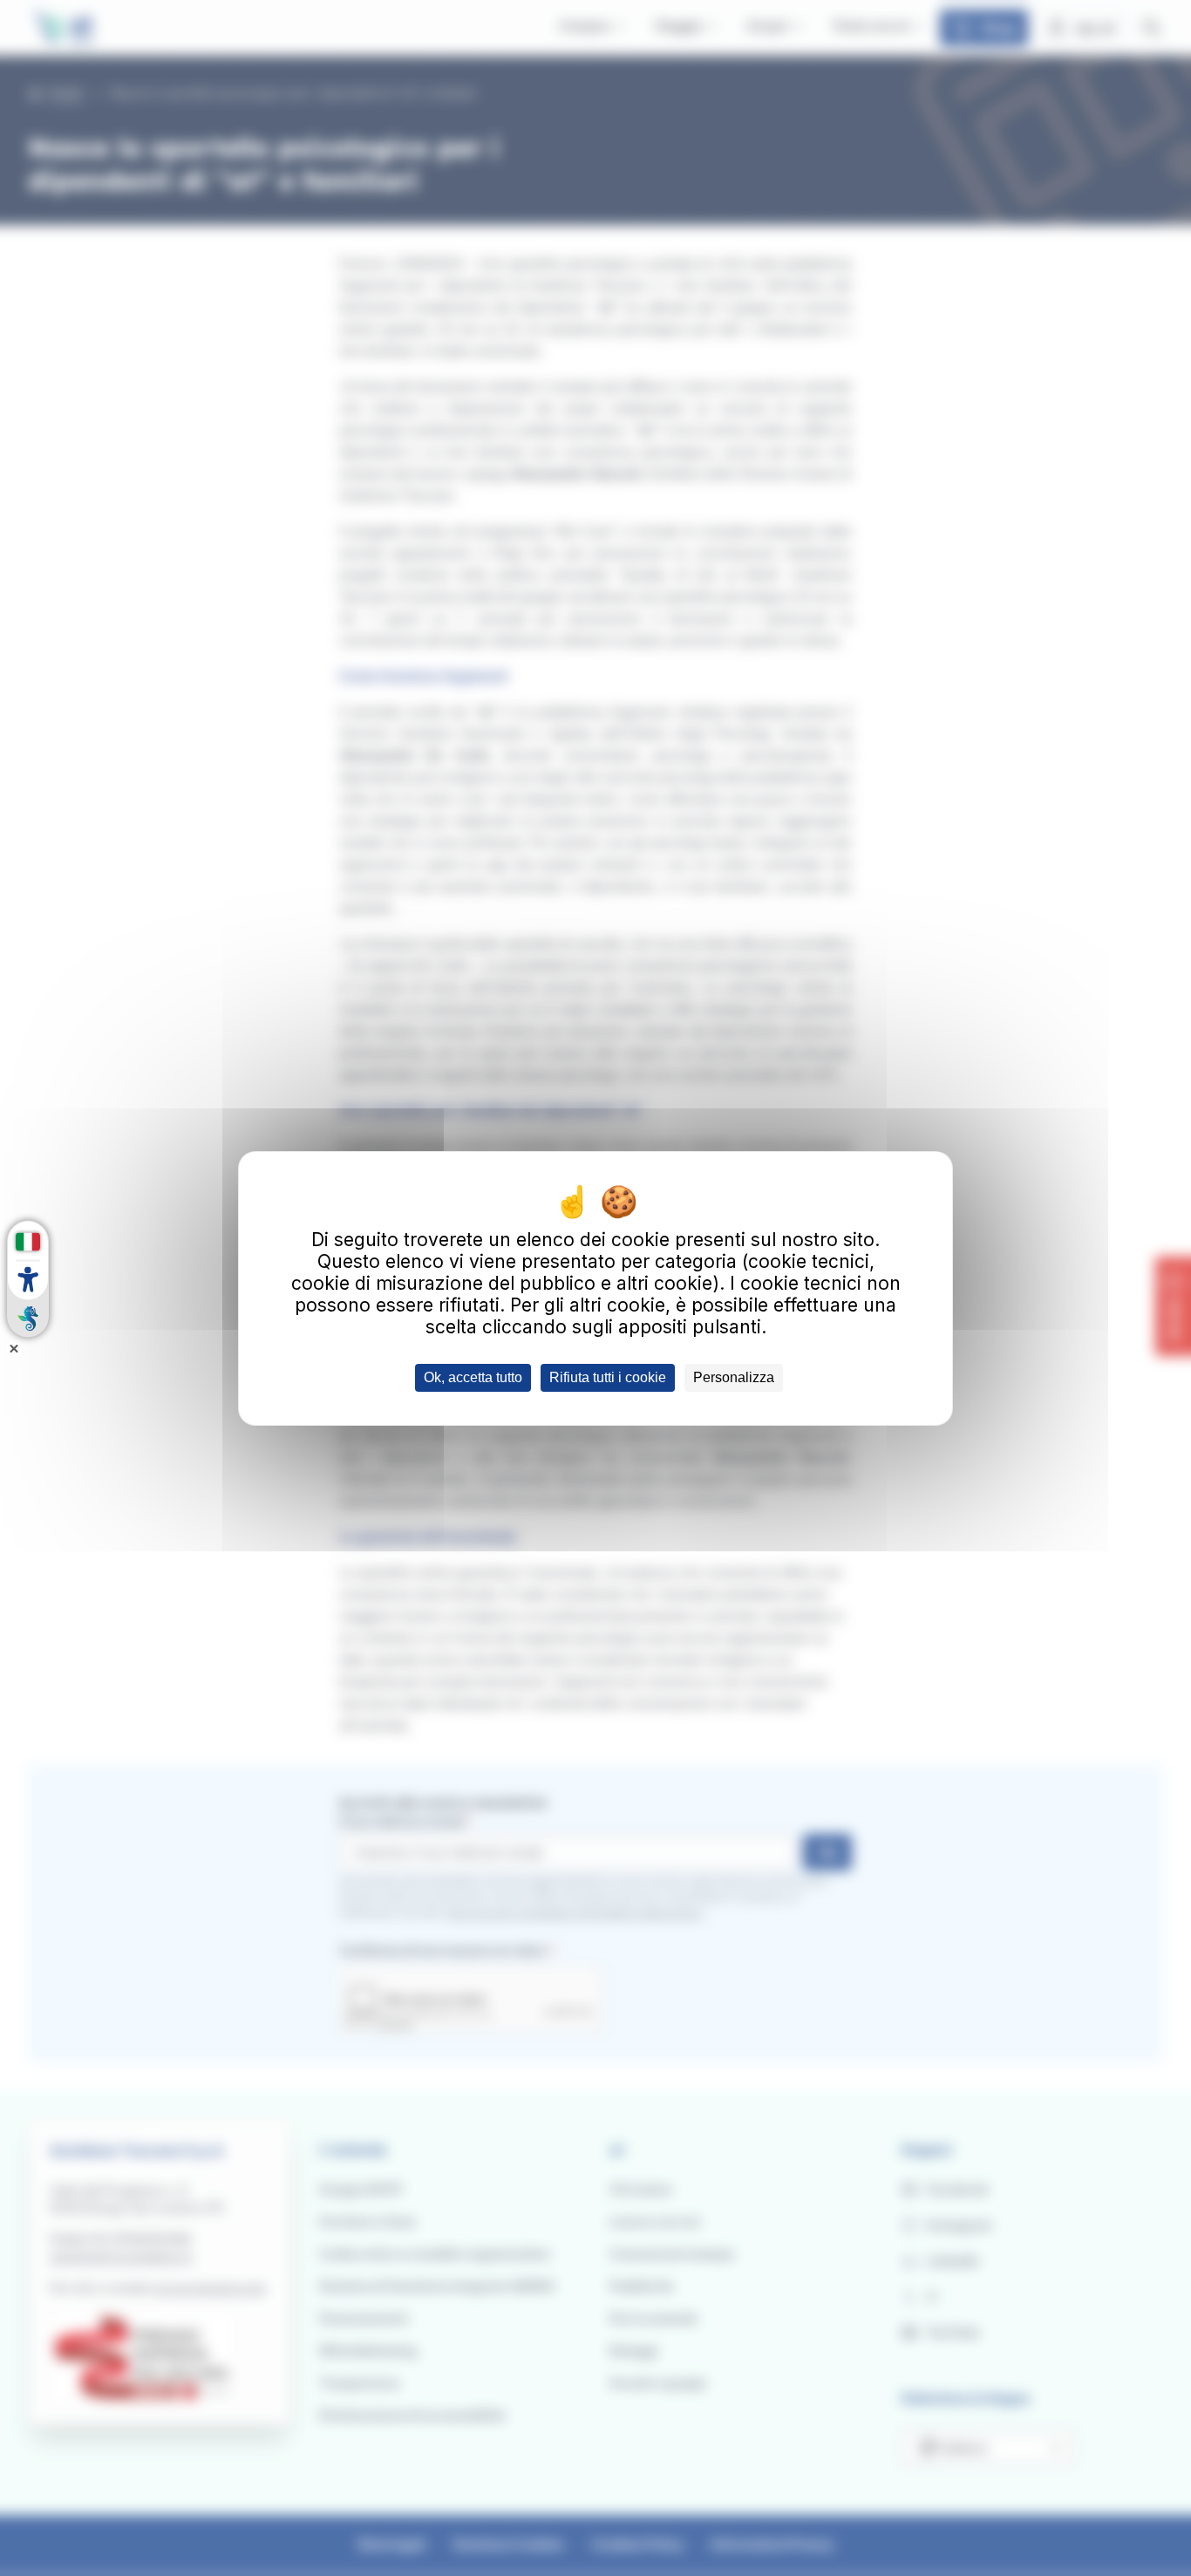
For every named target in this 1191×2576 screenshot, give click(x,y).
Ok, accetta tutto (473, 1377)
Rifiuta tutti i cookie (608, 1377)
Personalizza (734, 1377)
